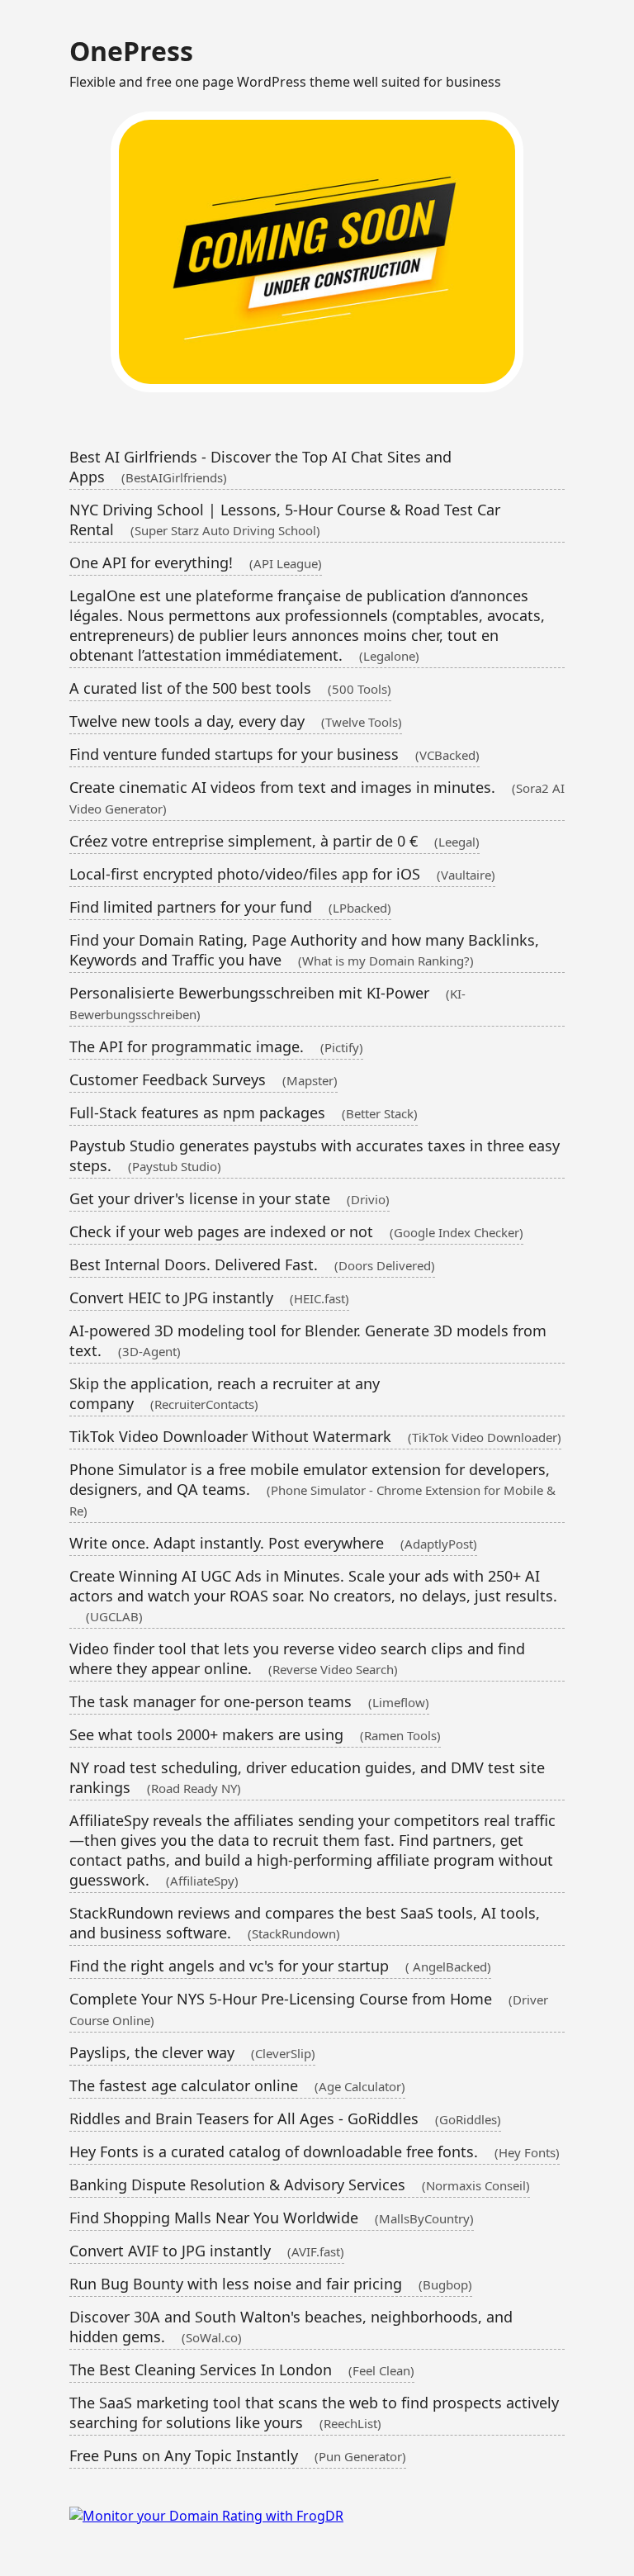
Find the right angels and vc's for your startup (280, 1966)
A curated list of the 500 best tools (230, 688)
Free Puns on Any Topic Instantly (238, 2455)
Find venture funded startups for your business (274, 754)
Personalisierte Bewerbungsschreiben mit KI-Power (267, 1003)
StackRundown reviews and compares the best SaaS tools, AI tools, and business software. (305, 1923)
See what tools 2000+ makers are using (255, 1734)
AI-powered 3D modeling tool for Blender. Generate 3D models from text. (308, 1340)
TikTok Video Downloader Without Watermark (315, 1436)
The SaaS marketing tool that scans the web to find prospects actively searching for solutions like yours (314, 2412)
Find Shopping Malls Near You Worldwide (272, 2218)
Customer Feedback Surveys (203, 1079)
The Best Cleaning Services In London (242, 2370)
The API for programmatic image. (216, 1046)
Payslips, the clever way (192, 2052)
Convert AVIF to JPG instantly (207, 2251)
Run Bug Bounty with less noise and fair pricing (271, 2284)
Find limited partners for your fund (230, 907)
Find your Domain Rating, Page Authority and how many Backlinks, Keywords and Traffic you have (304, 950)
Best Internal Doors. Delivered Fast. (252, 1264)
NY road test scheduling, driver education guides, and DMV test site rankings (307, 1777)
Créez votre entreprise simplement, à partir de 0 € (274, 841)
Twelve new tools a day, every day (236, 721)
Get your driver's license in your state (229, 1198)
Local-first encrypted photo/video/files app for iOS (282, 874)
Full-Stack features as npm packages (244, 1112)
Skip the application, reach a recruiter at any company (225, 1393)
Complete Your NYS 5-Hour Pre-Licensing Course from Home (309, 2009)
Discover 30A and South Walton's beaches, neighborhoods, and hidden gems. (291, 2327)
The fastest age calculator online (237, 2085)
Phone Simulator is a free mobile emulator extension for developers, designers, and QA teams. (312, 1489)
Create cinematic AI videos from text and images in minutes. (317, 797)
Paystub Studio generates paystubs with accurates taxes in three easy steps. (315, 1155)
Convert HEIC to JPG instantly (209, 1297)
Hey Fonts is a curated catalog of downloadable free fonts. (315, 2151)
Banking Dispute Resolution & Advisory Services (300, 2185)
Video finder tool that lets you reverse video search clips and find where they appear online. (297, 1658)
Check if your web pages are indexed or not (296, 1231)
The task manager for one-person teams (249, 1701)
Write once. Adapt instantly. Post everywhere (273, 1543)
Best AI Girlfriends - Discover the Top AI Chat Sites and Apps (260, 467)
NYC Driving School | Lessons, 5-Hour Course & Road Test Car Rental (285, 519)
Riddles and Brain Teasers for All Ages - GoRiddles (285, 2118)
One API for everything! (196, 562)
